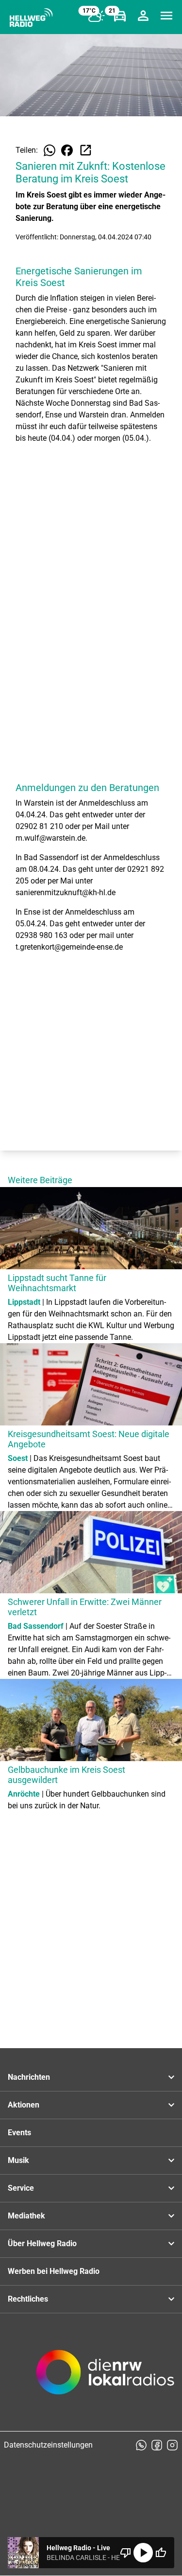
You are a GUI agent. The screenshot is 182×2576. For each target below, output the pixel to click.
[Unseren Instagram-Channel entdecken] (172, 2445)
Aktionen (24, 2105)
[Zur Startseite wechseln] (31, 18)
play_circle (143, 2553)
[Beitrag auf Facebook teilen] (67, 150)
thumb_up (161, 2553)
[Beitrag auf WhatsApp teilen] (50, 150)
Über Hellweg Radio (42, 2243)
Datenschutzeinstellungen (48, 2445)
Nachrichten (29, 2077)
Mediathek (26, 2216)
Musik (18, 2160)
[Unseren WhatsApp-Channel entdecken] (141, 2445)
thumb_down (126, 2553)
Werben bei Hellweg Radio (54, 2271)
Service (21, 2188)
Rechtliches (28, 2299)
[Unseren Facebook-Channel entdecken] (157, 2445)
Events (19, 2133)
